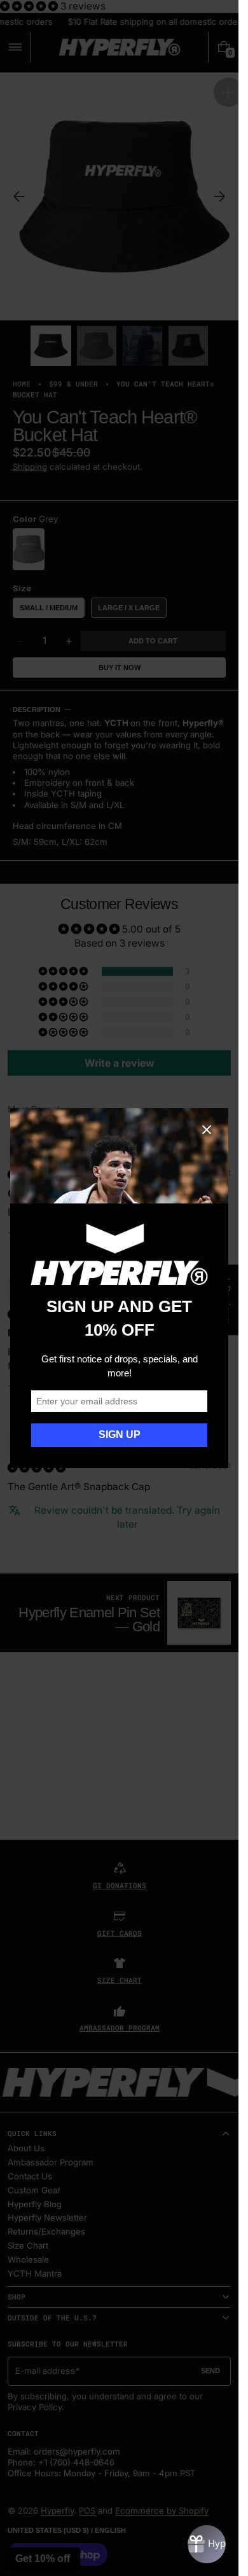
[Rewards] (207, 2544)
